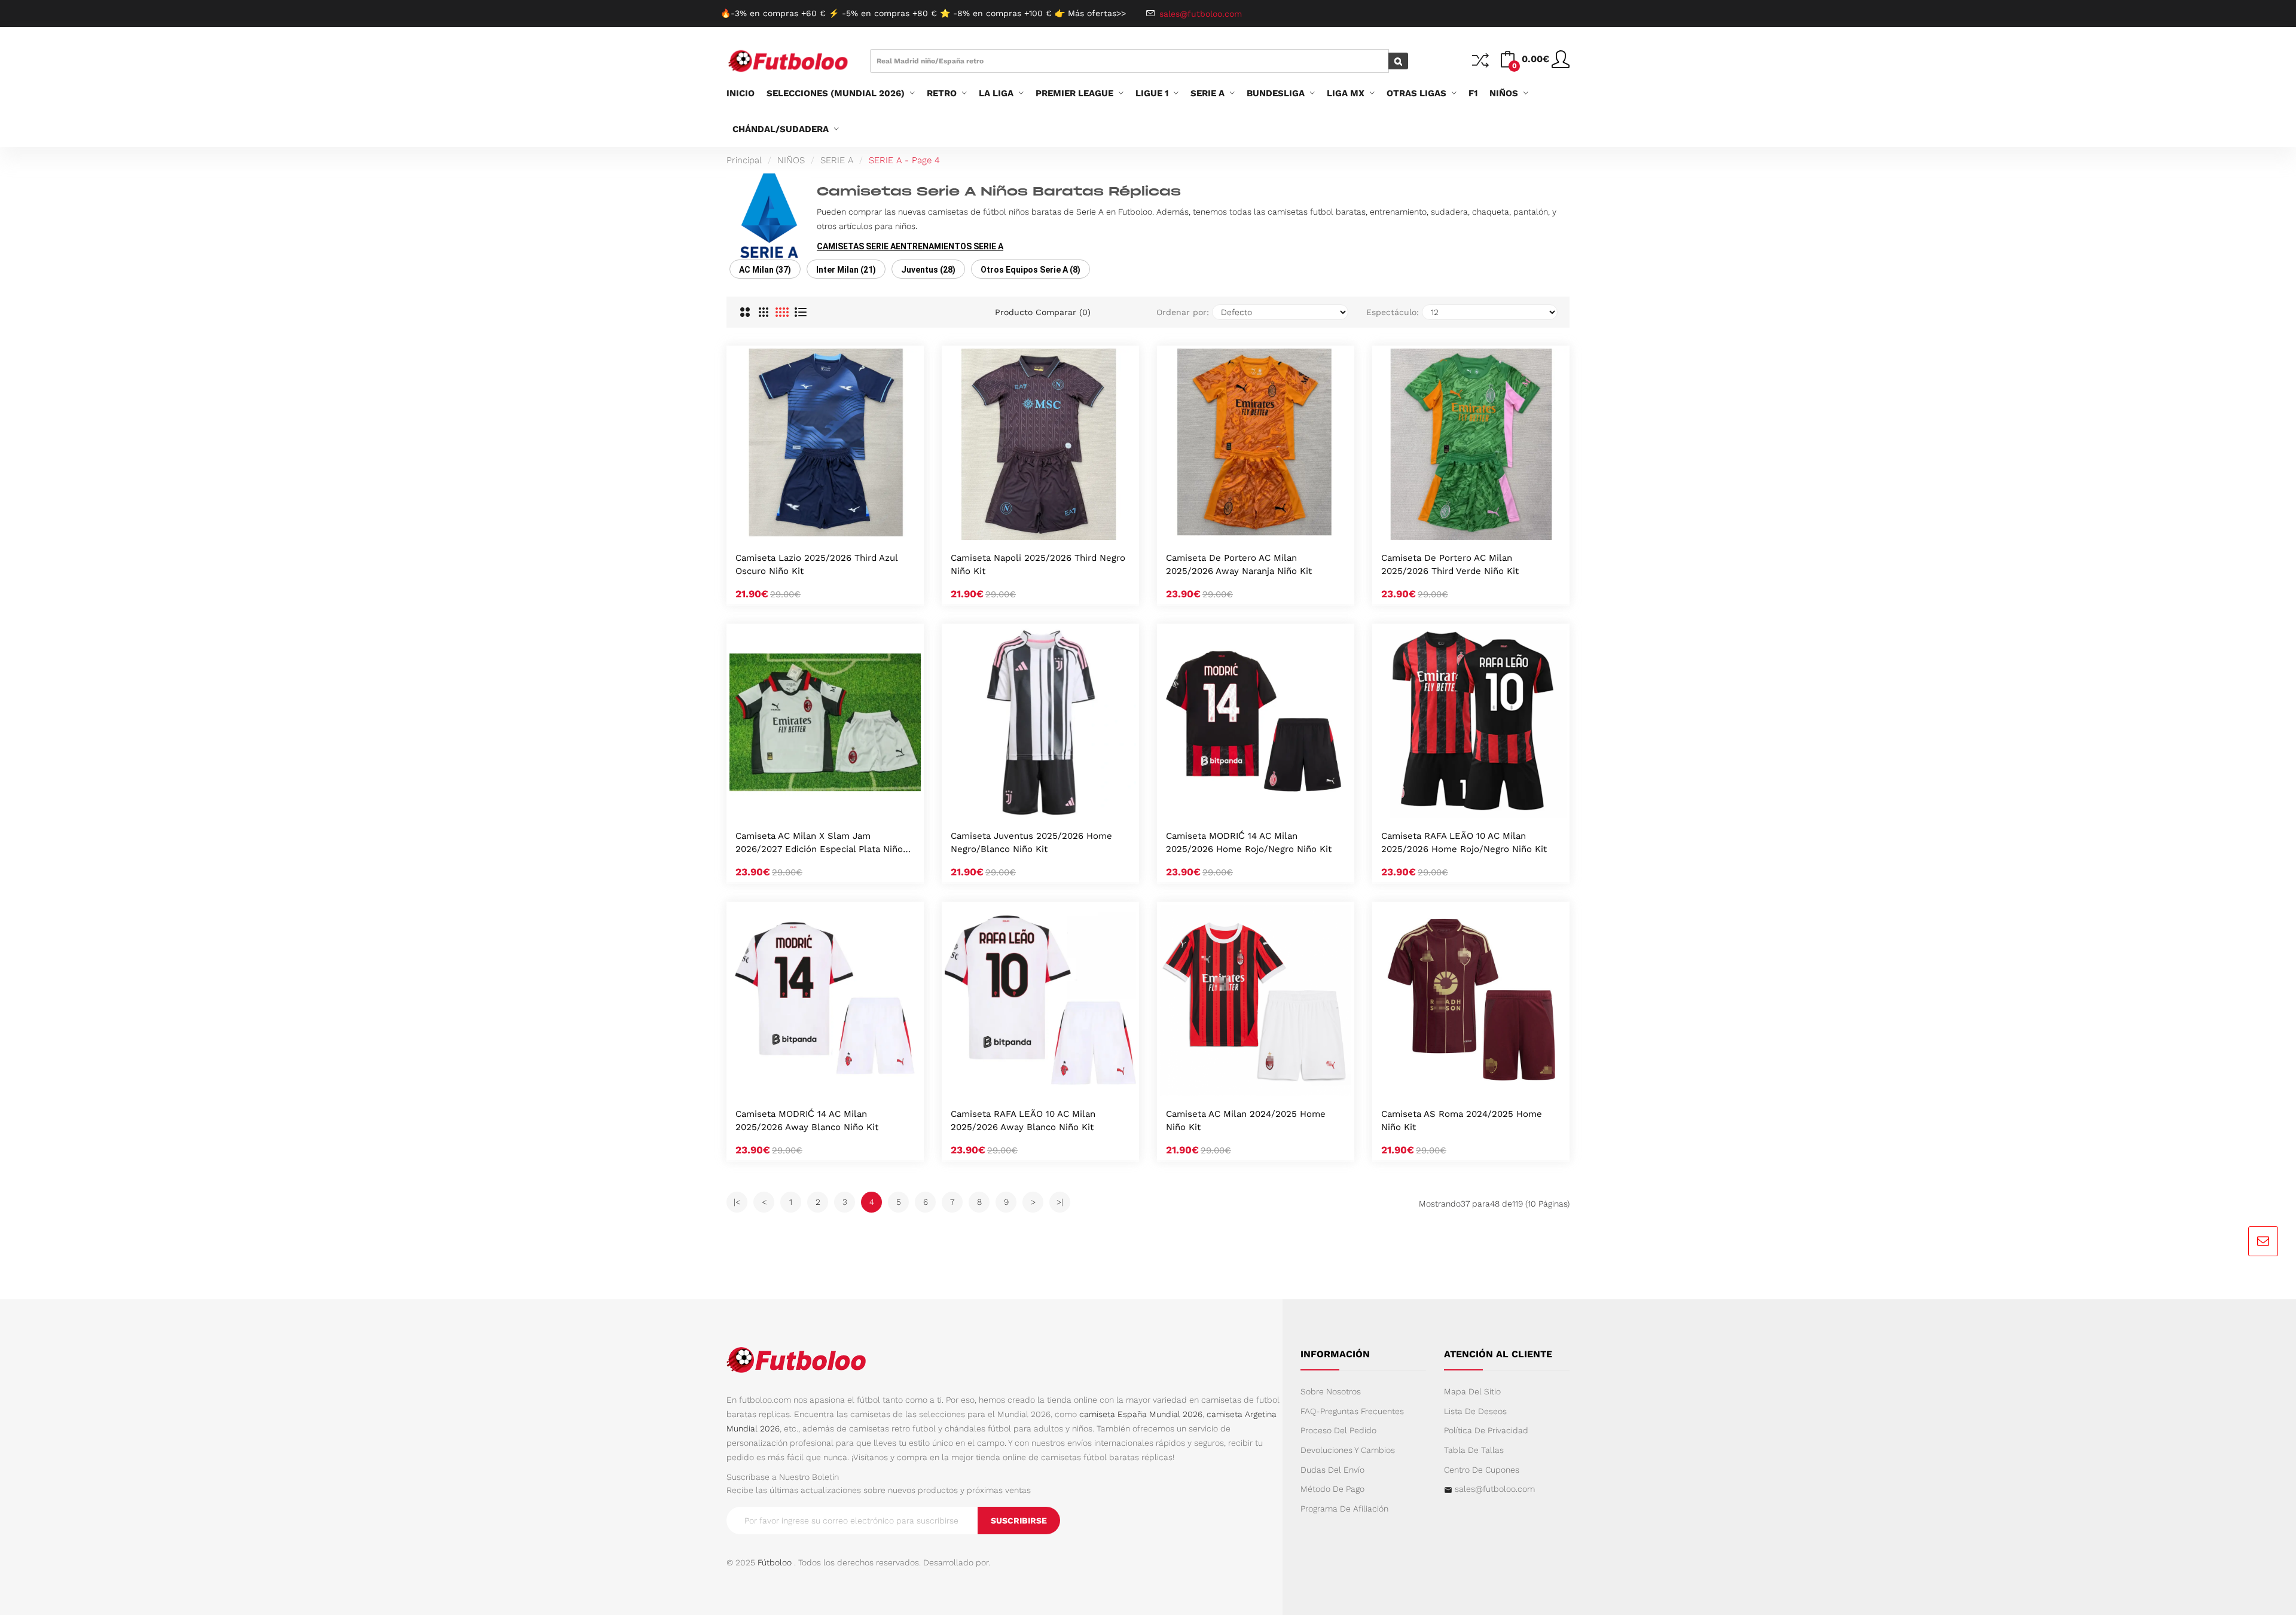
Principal (744, 160)
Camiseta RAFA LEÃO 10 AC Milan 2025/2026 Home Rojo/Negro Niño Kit (1464, 842)
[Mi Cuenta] (1561, 64)
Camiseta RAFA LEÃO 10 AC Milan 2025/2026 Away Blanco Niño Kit (1023, 1121)
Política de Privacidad (1486, 1430)
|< (737, 1202)
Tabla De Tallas (1474, 1450)
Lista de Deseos (1475, 1411)
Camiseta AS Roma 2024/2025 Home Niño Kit (1462, 1121)
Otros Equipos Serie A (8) (1031, 270)
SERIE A (837, 160)
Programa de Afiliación (1344, 1509)
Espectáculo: (1393, 312)
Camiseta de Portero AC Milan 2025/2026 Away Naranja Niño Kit (1239, 564)
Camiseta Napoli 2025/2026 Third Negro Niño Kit (1038, 564)
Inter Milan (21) (846, 270)
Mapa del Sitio (1472, 1391)
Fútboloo (775, 1562)
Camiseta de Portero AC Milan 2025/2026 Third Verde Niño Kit (1450, 564)
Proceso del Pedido (1338, 1430)
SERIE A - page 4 (904, 160)
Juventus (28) (928, 270)
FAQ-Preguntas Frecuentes (1352, 1411)
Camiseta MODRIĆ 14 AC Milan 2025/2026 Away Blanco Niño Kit (807, 1121)
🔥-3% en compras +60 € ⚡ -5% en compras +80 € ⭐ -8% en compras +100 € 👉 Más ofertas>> (923, 13)
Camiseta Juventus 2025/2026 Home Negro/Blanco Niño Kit (1031, 842)
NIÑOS (791, 160)
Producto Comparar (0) (1043, 312)
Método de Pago (1332, 1489)
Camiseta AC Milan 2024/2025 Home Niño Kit (1246, 1121)
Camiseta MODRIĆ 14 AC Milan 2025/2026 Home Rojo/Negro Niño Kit (1249, 842)
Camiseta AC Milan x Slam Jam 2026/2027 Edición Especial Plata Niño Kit (819, 843)
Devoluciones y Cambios (1348, 1450)
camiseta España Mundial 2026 (1141, 1414)
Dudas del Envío (1332, 1470)
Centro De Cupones (1482, 1470)
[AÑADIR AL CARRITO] (810, 527)
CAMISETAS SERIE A (856, 246)
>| (1060, 1202)
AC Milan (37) (765, 270)
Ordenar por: (1183, 312)
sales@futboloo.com (1495, 1489)
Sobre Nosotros (1331, 1391)
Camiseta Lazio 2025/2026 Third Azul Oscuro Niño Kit (816, 564)
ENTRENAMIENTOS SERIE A (949, 246)
